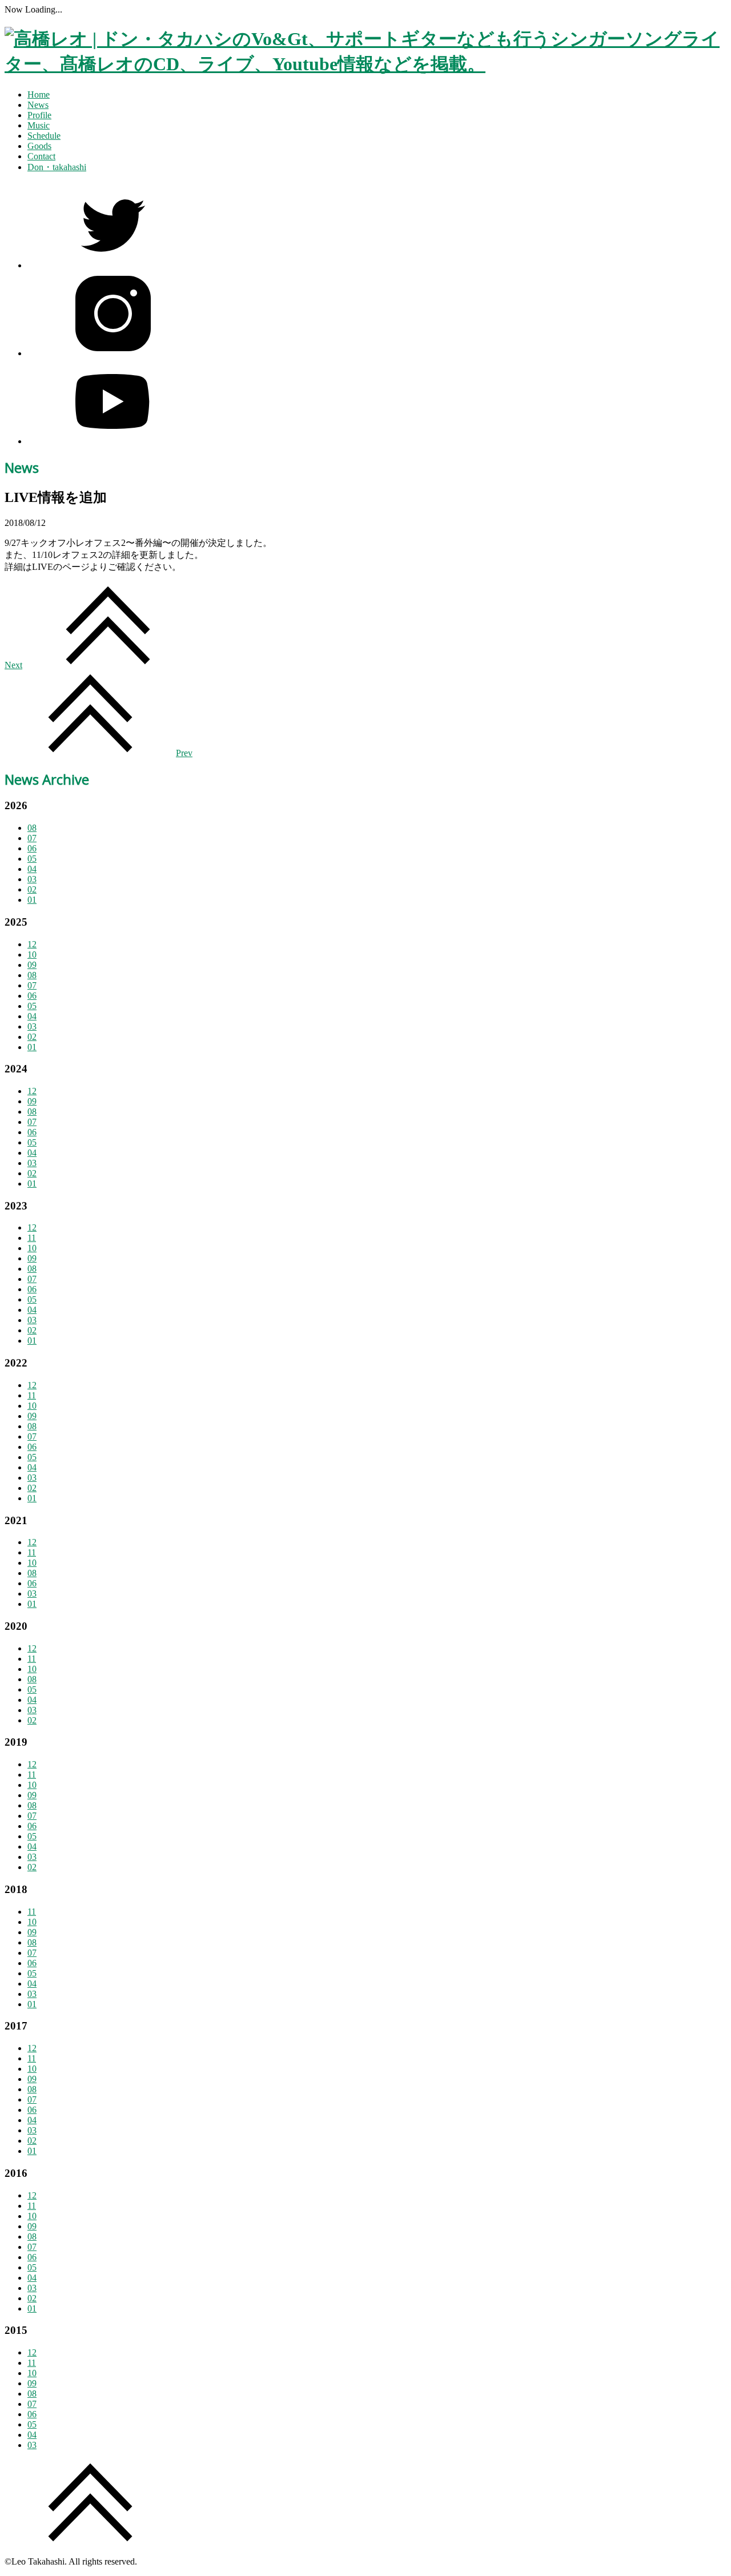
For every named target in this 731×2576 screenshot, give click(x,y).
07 (32, 838)
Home (39, 95)
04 (32, 869)
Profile (39, 115)
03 (32, 879)
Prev (184, 753)
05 (32, 859)
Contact (41, 156)
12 (32, 944)
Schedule (44, 136)
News (38, 105)
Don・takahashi (57, 167)
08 (32, 828)
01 (32, 900)
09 (32, 965)
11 (32, 1238)
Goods (39, 146)
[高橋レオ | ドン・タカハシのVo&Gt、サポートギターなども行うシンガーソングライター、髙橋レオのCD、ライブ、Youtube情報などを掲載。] (365, 64)
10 (32, 955)
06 (32, 848)
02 (32, 889)
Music (39, 125)
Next (13, 665)
